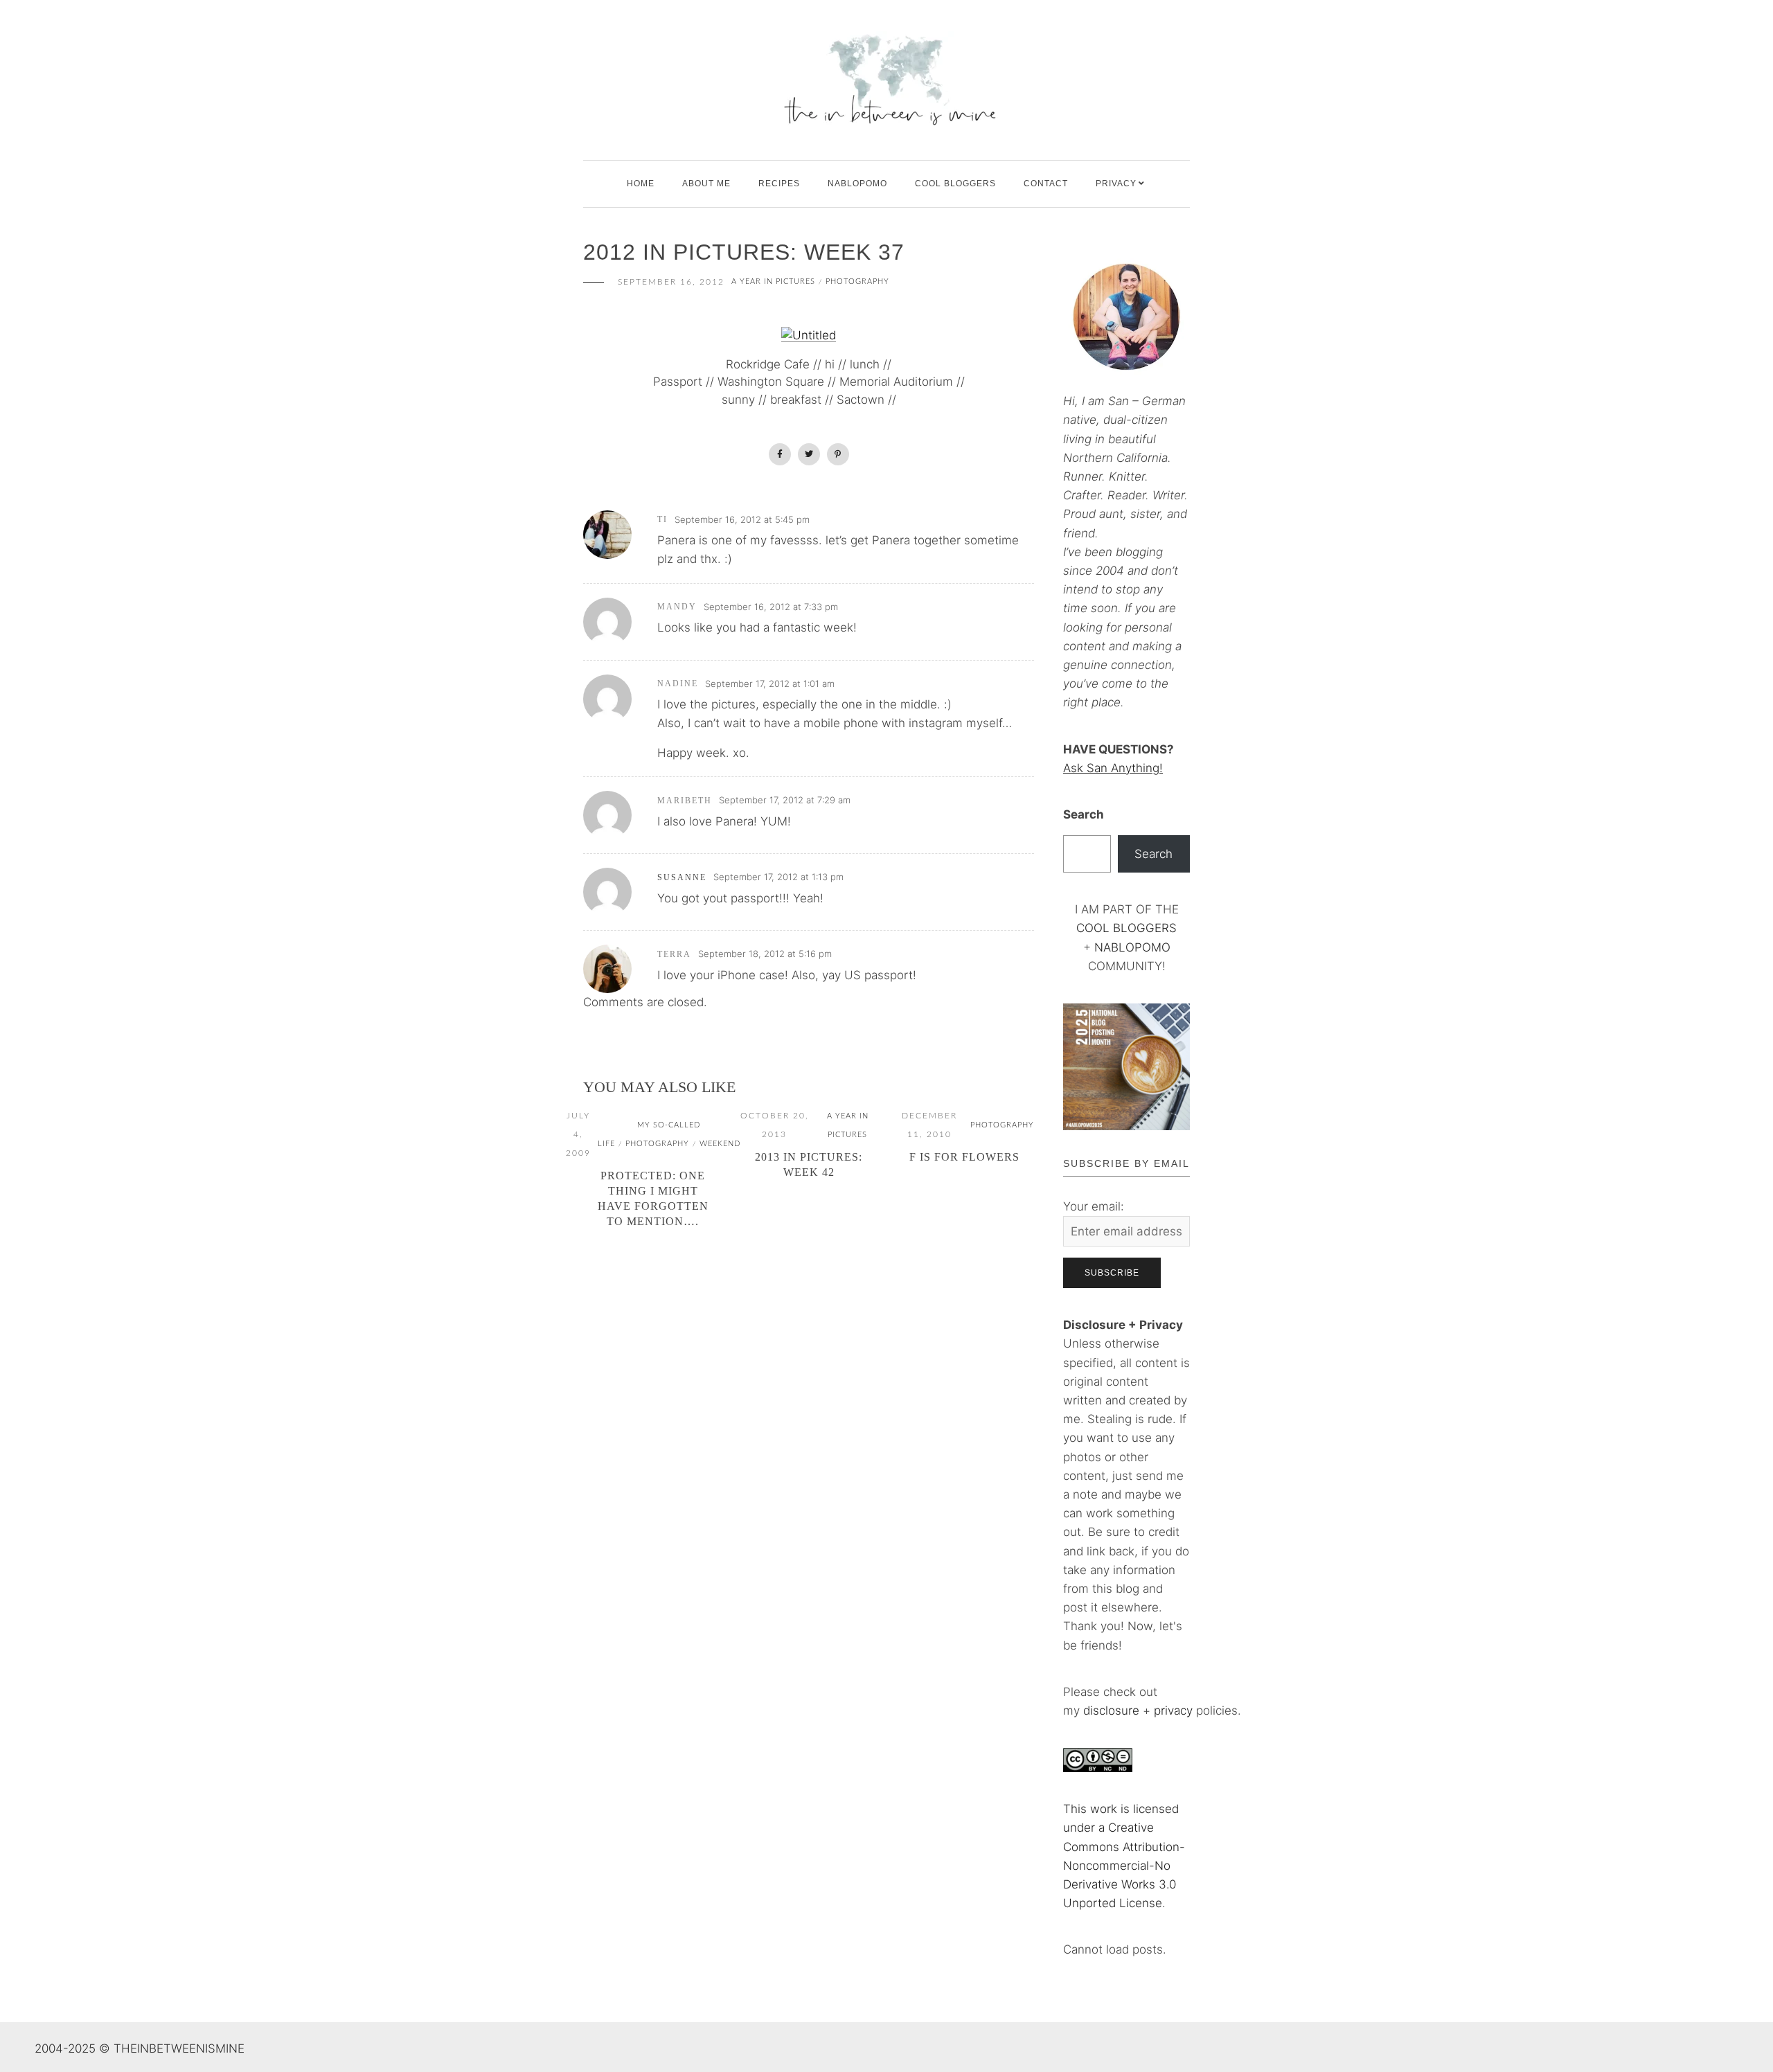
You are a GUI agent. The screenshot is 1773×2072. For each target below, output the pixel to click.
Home (641, 184)
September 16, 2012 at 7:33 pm (771, 607)
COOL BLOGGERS (955, 184)
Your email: (1094, 1206)
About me (706, 184)
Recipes (779, 184)
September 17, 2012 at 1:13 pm (778, 877)
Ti (662, 519)
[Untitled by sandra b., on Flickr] (809, 335)
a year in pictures (773, 282)
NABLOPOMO (1132, 947)
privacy (1175, 1711)
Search (1084, 814)
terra (674, 954)
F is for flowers (964, 1157)
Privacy (1116, 184)
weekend (720, 1144)
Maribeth (685, 801)
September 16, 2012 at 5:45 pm (742, 519)
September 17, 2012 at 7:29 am (785, 800)
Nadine (678, 684)
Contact (1046, 184)
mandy (677, 607)
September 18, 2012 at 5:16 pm (765, 954)
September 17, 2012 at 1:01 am (770, 684)
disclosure (1111, 1711)
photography (857, 282)
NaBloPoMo (857, 184)
